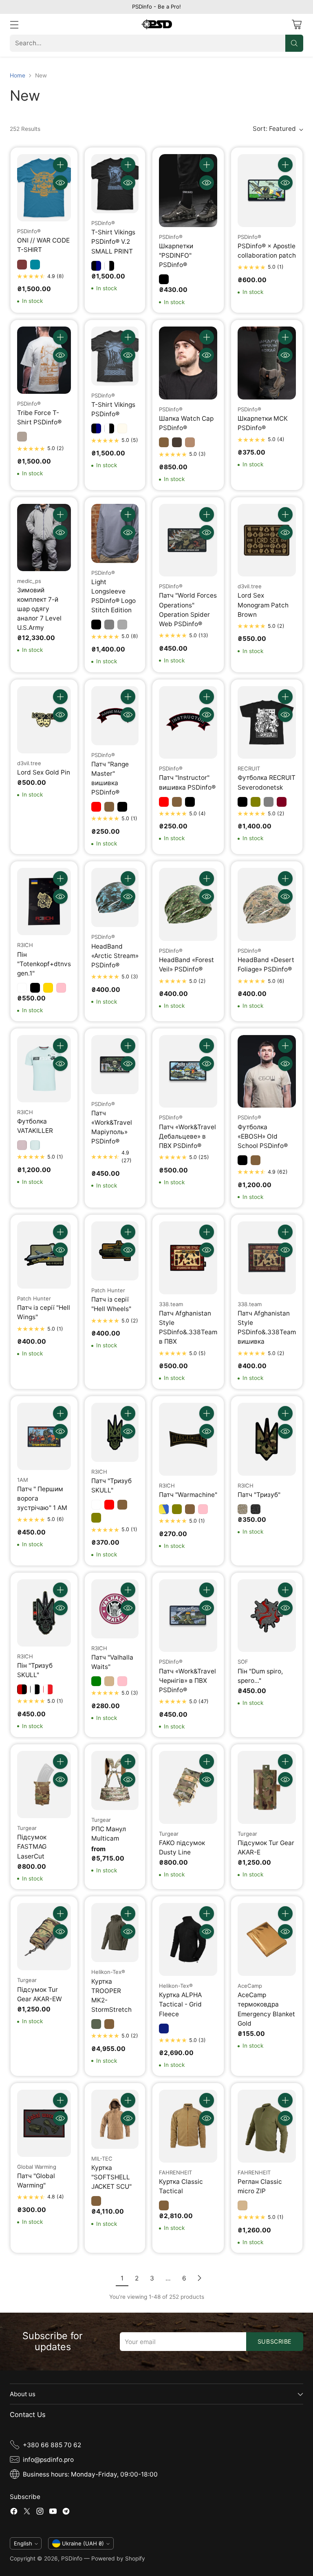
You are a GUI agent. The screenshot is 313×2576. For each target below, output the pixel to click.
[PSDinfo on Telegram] (66, 2512)
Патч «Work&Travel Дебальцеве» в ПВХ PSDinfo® (187, 1136)
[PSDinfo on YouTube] (53, 2512)
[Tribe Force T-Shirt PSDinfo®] (44, 360)
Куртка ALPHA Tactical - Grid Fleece (180, 2004)
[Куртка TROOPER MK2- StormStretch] (115, 1933)
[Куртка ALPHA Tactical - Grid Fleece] (188, 1939)
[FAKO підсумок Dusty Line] (188, 1787)
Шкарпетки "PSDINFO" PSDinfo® (176, 255)
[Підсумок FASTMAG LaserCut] (44, 1785)
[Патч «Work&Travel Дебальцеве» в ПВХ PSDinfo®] (188, 1072)
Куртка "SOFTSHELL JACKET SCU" (111, 2177)
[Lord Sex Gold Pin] (44, 720)
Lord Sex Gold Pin (44, 772)
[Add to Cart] (60, 165)
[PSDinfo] (157, 24)
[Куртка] (115, 2119)
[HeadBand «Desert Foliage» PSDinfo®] (267, 904)
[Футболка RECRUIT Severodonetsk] (267, 723)
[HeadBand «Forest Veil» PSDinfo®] (188, 904)
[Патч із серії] (44, 1255)
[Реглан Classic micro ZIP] (267, 2126)
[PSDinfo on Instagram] (40, 2512)
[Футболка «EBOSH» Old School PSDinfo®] (267, 1072)
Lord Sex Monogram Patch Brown (263, 605)
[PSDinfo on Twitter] (27, 2512)
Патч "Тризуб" (259, 1495)
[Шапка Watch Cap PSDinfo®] (188, 363)
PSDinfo (72, 2558)
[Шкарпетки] (188, 191)
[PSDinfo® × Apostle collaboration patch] (267, 191)
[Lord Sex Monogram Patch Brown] (267, 540)
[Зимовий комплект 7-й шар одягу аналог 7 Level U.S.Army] (44, 537)
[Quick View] (60, 183)
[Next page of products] (199, 2278)
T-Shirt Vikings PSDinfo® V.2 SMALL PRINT (113, 242)
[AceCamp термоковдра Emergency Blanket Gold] (267, 1939)
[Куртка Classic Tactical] (188, 2126)
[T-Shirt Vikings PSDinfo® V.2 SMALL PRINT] (115, 184)
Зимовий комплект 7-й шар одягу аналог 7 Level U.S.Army (39, 609)
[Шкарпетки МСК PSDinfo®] (267, 363)
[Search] (294, 43)
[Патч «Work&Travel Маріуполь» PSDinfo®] (115, 1065)
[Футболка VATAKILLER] (44, 1069)
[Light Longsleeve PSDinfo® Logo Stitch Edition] (115, 533)
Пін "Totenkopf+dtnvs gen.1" (44, 964)
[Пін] (44, 902)
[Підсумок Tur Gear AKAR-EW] (44, 1937)
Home (18, 75)
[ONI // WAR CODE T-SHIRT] (44, 188)
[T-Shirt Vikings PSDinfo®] (115, 356)
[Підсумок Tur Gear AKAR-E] (267, 1787)
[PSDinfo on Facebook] (14, 2512)
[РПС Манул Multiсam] (115, 1780)
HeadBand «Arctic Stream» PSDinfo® (115, 956)
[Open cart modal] (296, 24)
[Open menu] (14, 24)
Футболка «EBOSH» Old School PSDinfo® (263, 1136)
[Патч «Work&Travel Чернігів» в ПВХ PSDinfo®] (188, 1616)
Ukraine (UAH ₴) (83, 2543)
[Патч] (188, 540)
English (23, 2543)
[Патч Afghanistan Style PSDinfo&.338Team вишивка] (267, 1258)
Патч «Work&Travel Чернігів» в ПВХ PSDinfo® (187, 1681)
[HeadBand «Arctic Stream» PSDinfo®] (115, 897)
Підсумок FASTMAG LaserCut (32, 1846)
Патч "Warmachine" (188, 1495)
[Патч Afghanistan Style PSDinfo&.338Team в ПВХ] (188, 1258)
